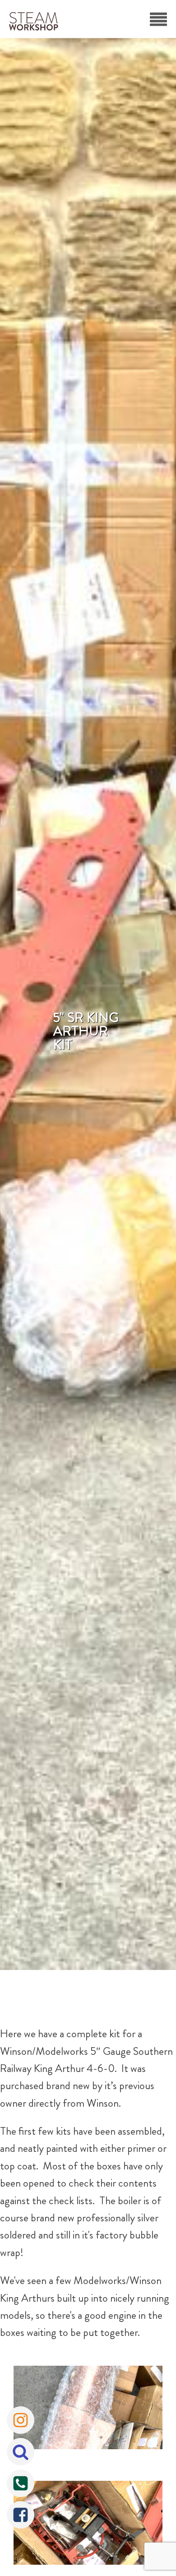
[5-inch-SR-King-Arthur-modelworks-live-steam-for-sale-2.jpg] (88, 2525)
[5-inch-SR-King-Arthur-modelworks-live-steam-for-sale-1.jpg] (88, 2410)
